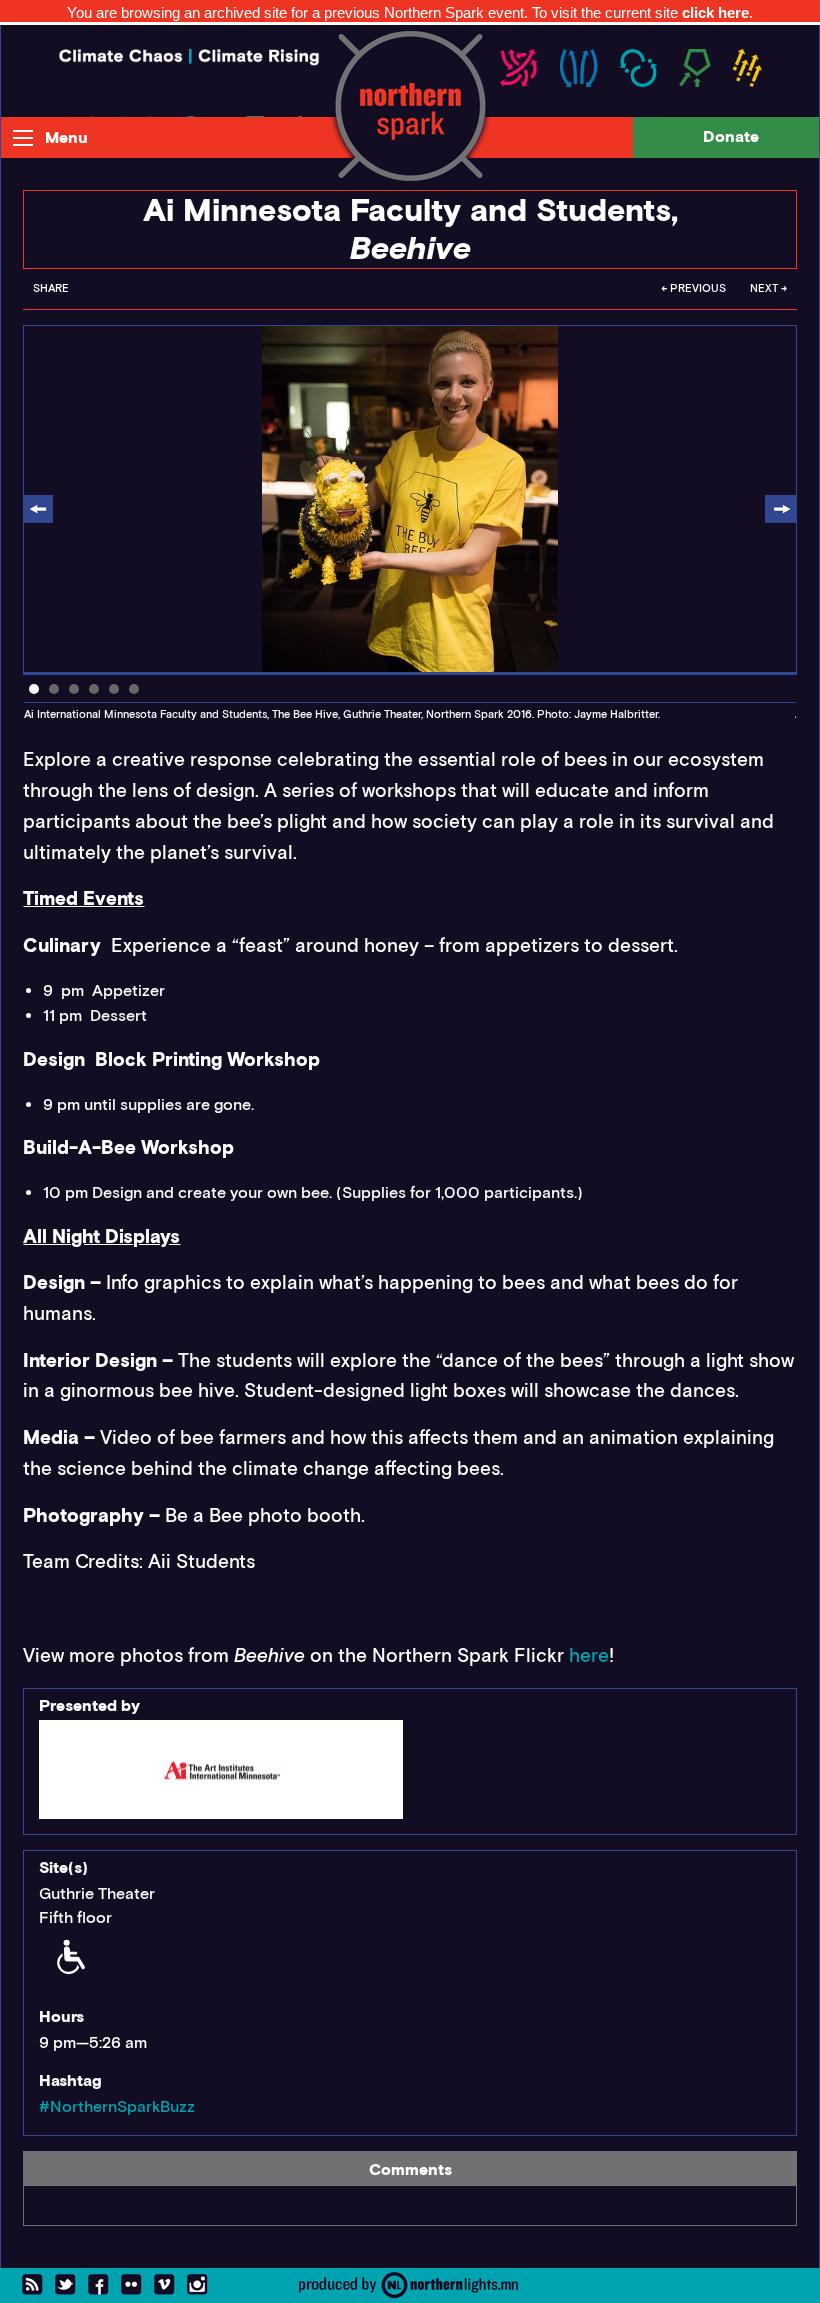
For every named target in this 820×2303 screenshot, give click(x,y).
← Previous (693, 288)
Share (51, 288)
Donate (731, 136)
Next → (768, 288)
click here (715, 12)
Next (780, 510)
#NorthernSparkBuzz (117, 2106)
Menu (66, 137)
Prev (38, 510)
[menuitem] (51, 294)
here (589, 1655)
